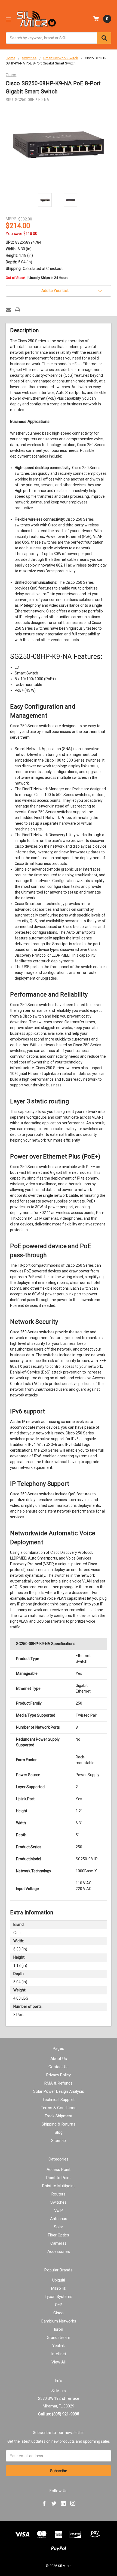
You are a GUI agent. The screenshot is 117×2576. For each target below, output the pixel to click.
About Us (59, 2059)
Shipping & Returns (59, 2124)
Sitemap (59, 2141)
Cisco (59, 2313)
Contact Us (59, 2067)
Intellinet (59, 2354)
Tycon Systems (59, 2297)
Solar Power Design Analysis (59, 2091)
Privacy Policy (59, 2075)
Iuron (59, 2329)
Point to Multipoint (59, 2186)
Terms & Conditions (59, 2108)
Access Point (59, 2170)
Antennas (59, 2219)
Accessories (59, 2251)
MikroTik (59, 2288)
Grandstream (59, 2338)
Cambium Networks (59, 2321)
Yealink (59, 2346)
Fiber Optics (59, 2235)
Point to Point (59, 2178)
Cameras (59, 2243)
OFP (59, 2305)
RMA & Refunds (59, 2083)
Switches (59, 2202)
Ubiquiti (59, 2280)
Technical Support (59, 2100)
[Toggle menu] (8, 19)
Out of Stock (37, 278)
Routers (59, 2194)
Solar (59, 2227)
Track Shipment (59, 2116)
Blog (59, 2132)
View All (59, 2362)
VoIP (59, 2210)
